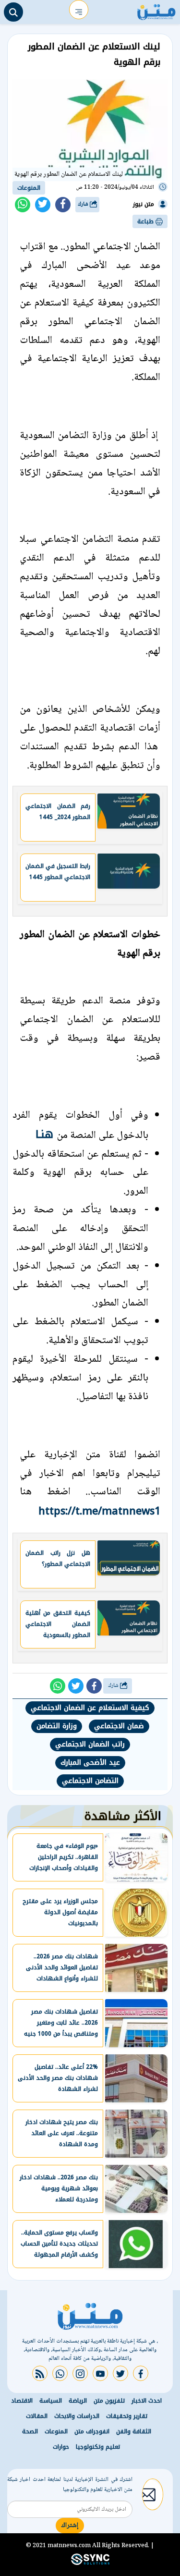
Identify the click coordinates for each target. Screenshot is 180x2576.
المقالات (37, 2416)
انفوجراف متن (92, 2431)
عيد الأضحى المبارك (90, 1763)
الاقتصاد (22, 2401)
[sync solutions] (90, 2563)
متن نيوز (144, 204)
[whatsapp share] (23, 205)
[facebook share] (63, 205)
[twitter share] (43, 205)
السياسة (51, 2401)
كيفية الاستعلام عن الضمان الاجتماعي (90, 1708)
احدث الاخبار (147, 2401)
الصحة (30, 2431)
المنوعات (29, 188)
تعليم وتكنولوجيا (98, 2447)
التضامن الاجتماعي (90, 1781)
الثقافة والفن (134, 2431)
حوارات (61, 2447)
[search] (13, 12)
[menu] (79, 10)
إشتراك (70, 2526)
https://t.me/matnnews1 (99, 1511)
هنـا (46, 1134)
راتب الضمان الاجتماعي (90, 1744)
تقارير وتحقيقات (127, 2416)
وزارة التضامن (57, 1726)
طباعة (146, 221)
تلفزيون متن (109, 2401)
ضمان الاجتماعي (119, 1726)
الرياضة (78, 2401)
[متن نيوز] (156, 10)
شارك (84, 204)
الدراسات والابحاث (77, 2416)
